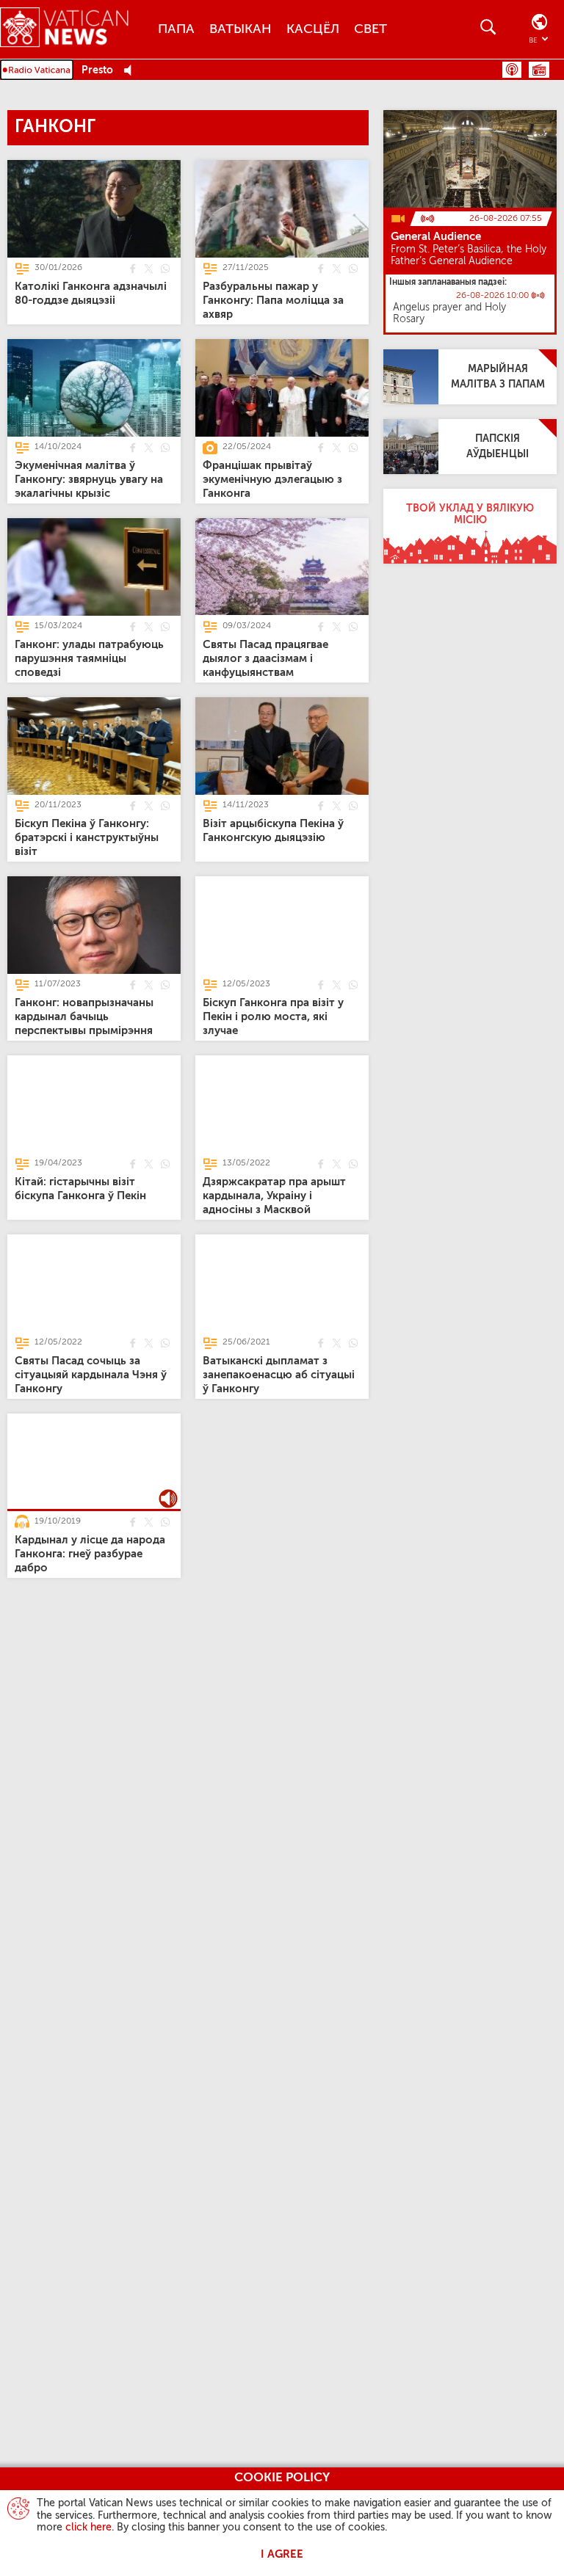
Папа (176, 29)
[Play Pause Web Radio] (132, 71)
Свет (370, 29)
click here (88, 2528)
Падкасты (512, 70)
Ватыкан (241, 29)
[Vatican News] (75, 29)
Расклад (539, 70)
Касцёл (313, 29)
